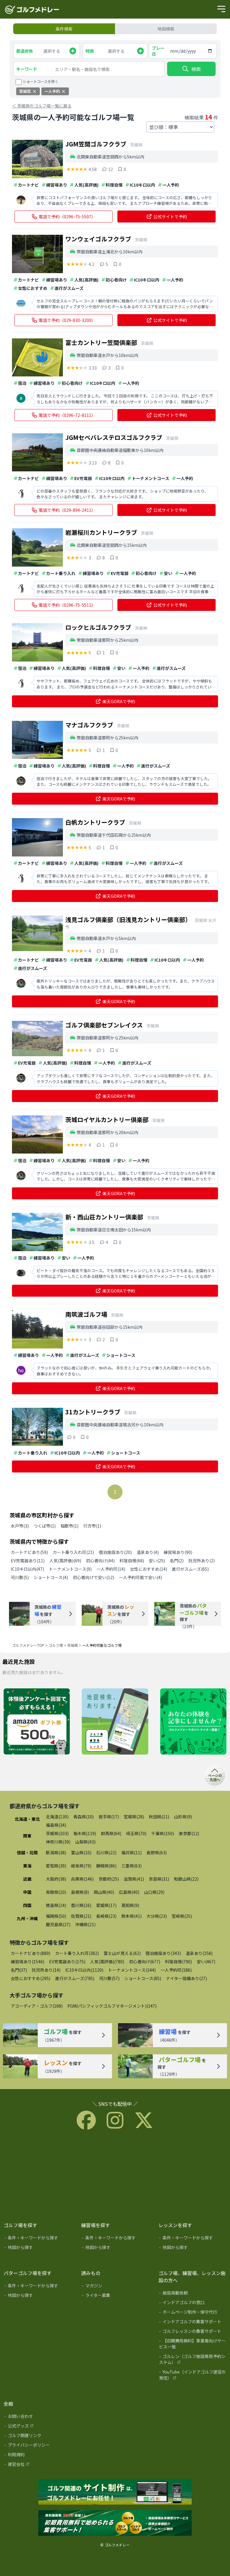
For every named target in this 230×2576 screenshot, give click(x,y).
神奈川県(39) (58, 1842)
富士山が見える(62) (122, 1953)
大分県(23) (157, 1916)
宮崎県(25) (182, 1916)
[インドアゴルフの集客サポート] (193, 2323)
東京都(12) (189, 1833)
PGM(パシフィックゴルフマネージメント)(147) (112, 2006)
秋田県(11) (159, 1817)
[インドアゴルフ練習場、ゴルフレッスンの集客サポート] (115, 2523)
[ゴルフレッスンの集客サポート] (193, 2332)
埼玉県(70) (136, 1833)
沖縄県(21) (85, 1924)
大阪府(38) (56, 1879)
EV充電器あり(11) (28, 1561)
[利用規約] (38, 2456)
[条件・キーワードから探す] (38, 2239)
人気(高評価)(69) (65, 1561)
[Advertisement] (115, 2174)
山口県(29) (154, 1892)
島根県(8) (80, 1892)
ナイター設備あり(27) (186, 1978)
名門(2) (177, 1561)
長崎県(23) (106, 1916)
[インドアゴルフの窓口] (193, 2303)
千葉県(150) (163, 1833)
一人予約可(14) (111, 1569)
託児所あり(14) (46, 1970)
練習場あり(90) (178, 1552)
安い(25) (157, 1561)
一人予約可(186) (176, 1970)
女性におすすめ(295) (31, 1978)
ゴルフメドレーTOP (28, 1645)
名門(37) (19, 1970)
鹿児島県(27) (58, 1924)
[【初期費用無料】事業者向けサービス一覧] (193, 2345)
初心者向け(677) (145, 1961)
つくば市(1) (45, 1526)
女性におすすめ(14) (149, 1569)
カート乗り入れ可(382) (77, 1953)
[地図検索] (115, 1722)
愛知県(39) (56, 1866)
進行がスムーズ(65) (190, 1569)
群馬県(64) (111, 1833)
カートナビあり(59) (29, 1552)
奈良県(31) (159, 1879)
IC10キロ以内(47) (27, 1569)
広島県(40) (129, 1892)
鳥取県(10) (56, 1892)
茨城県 (72, 1645)
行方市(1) (92, 1526)
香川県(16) (81, 1905)
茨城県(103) (57, 1833)
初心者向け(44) (100, 1561)
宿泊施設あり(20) (115, 1552)
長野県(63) (157, 1852)
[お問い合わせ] (38, 2417)
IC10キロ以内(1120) (84, 1970)
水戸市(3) (20, 1526)
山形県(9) (183, 1817)
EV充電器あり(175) (67, 1961)
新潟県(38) (56, 1852)
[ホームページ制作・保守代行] (193, 2313)
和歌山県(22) (186, 1879)
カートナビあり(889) (31, 1953)
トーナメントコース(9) (70, 1569)
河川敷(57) (109, 1978)
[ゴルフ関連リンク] (38, 2436)
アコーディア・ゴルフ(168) (37, 2006)
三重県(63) (131, 1866)
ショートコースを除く (41, 81)
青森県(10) (84, 1817)
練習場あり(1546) (28, 1961)
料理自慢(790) (178, 1961)
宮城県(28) (134, 1817)
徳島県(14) (56, 1905)
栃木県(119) (85, 1833)
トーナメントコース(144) (132, 1970)
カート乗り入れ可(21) (73, 1552)
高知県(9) (130, 1905)
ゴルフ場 (56, 1645)
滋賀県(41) (134, 1879)
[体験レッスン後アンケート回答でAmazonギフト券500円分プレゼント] (37, 1722)
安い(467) (206, 1961)
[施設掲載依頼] (193, 2294)
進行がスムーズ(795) (75, 1978)
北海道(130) (57, 1817)
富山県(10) (81, 1852)
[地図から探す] (38, 2248)
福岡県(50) (56, 1916)
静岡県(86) (106, 1866)
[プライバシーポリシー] (38, 2446)
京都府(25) (109, 1879)
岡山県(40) (104, 1892)
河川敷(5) (20, 1577)
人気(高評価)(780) (107, 1961)
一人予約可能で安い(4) (140, 1577)
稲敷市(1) (69, 1526)
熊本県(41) (131, 1916)
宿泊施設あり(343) (163, 1953)
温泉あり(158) (199, 1953)
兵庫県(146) (82, 1879)
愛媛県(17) (106, 1905)
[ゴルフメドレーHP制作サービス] (115, 2492)
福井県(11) (131, 1852)
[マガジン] (116, 2287)
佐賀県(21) (81, 1916)
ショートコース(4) (51, 1577)
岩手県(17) (109, 1817)
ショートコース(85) (143, 1978)
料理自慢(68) (132, 1561)
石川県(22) (106, 1852)
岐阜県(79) (81, 1866)
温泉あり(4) (148, 1552)
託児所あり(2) (202, 1561)
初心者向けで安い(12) (93, 1577)
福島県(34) (56, 1825)
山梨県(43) (85, 1842)
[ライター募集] (193, 1722)
